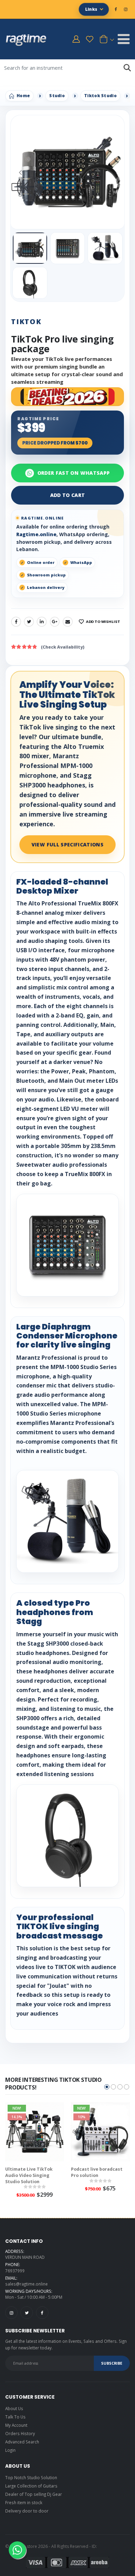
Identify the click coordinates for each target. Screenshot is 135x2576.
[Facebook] (16, 622)
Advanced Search (22, 2442)
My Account (16, 2425)
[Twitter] (29, 622)
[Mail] (68, 622)
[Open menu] (124, 39)
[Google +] (55, 622)
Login (10, 2450)
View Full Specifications (67, 844)
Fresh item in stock (24, 2502)
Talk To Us (15, 2417)
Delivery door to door (27, 2511)
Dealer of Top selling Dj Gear (34, 2494)
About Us (14, 2408)
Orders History (20, 2433)
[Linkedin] (42, 622)
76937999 (15, 2271)
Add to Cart (68, 495)
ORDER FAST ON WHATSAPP (74, 473)
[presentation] (20, 172)
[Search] (127, 68)
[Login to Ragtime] (76, 39)
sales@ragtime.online (26, 2284)
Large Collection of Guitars (31, 2486)
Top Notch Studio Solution (31, 2477)
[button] (106, 39)
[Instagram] (11, 2313)
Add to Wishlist (103, 622)
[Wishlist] (90, 39)
